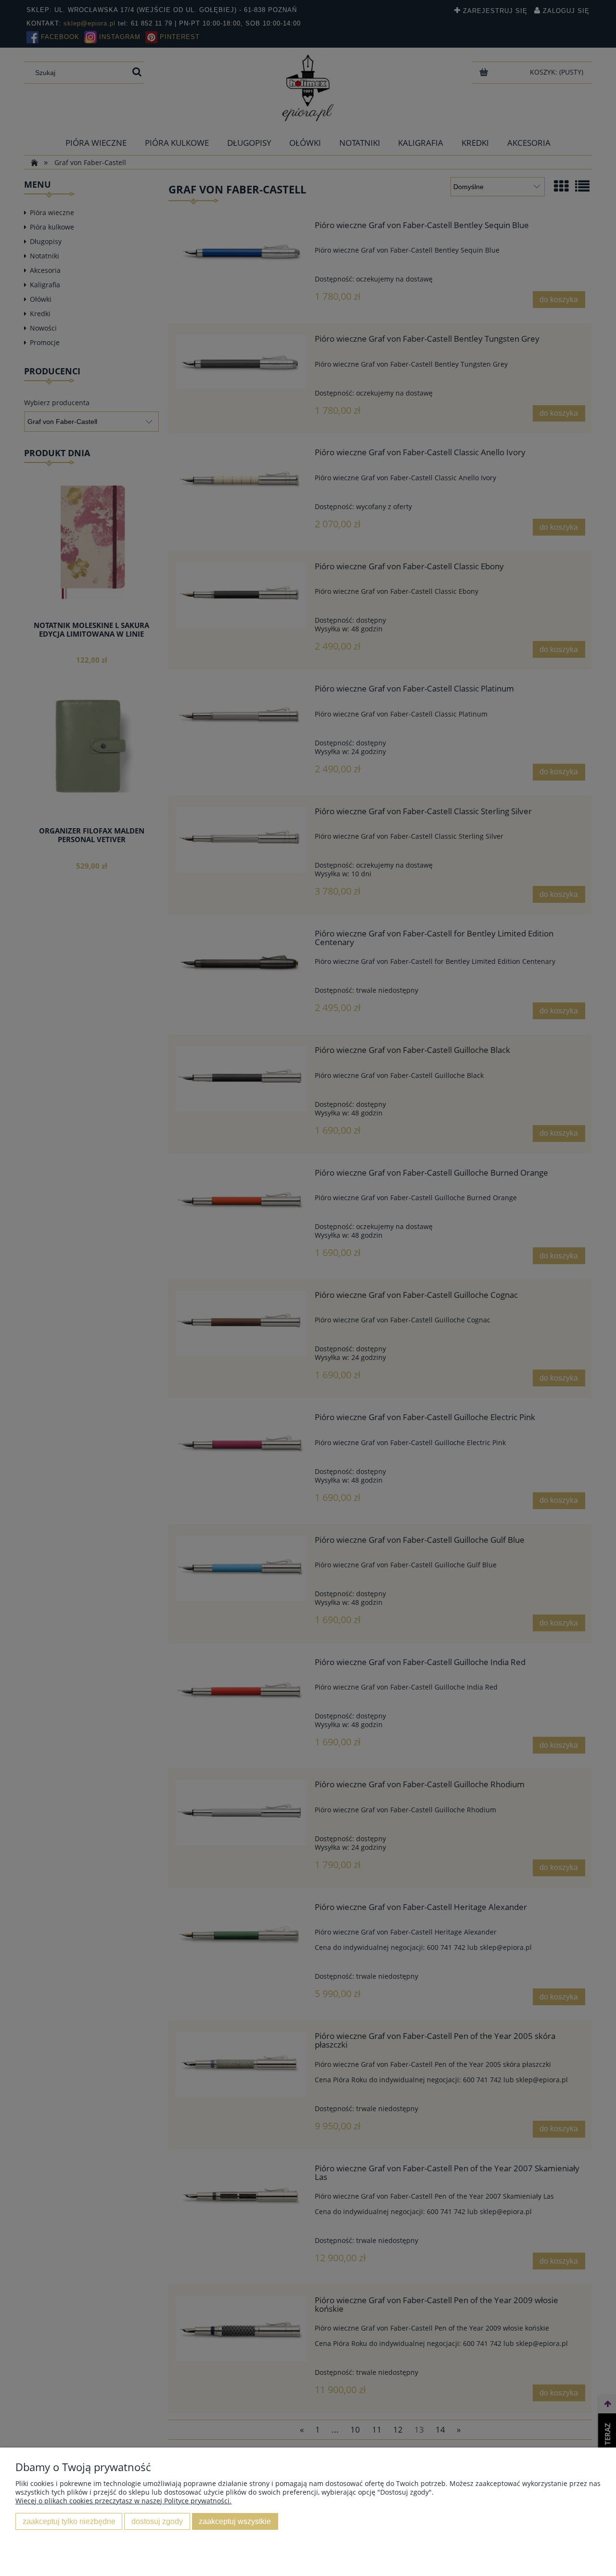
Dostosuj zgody (157, 2521)
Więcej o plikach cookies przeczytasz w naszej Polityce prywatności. (123, 2501)
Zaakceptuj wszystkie (235, 2521)
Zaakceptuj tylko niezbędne (69, 2521)
